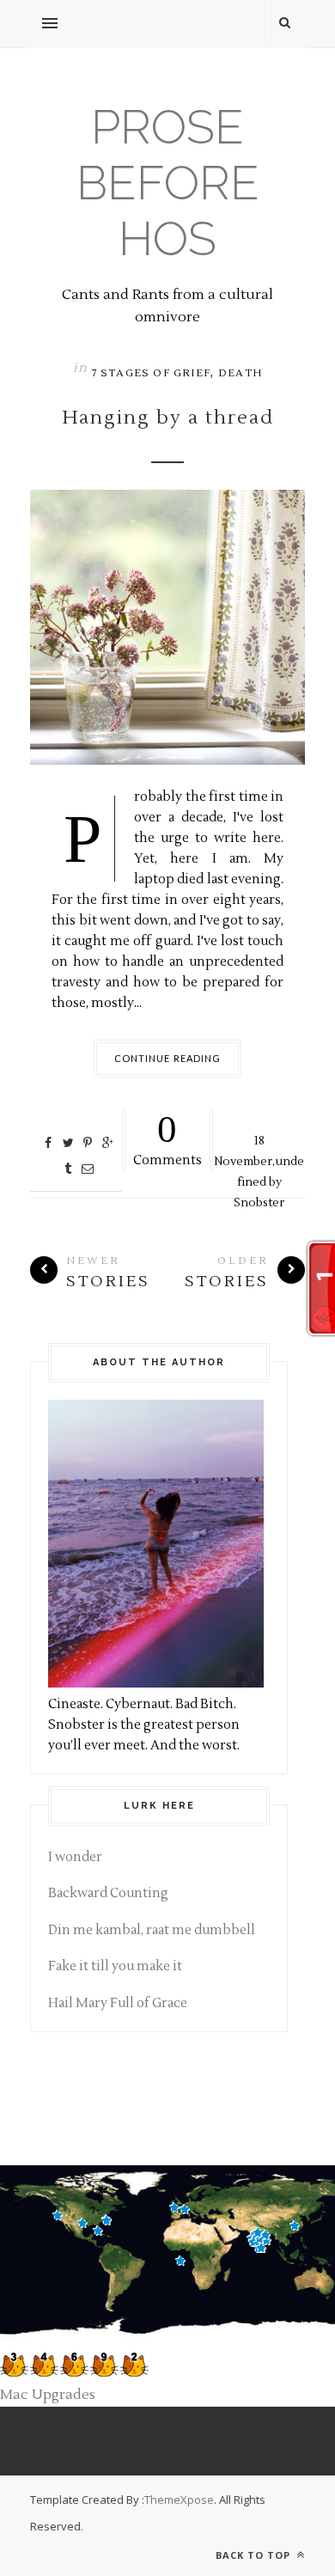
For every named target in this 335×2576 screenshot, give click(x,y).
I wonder (75, 1857)
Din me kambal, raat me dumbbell (152, 1930)
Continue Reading (168, 1058)
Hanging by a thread (168, 418)
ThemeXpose (179, 2500)
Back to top (255, 2555)
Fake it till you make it (115, 1966)
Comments (167, 1138)
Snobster (259, 1203)
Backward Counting (108, 1893)
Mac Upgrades (48, 2395)
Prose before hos (168, 183)
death (240, 373)
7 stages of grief (151, 373)
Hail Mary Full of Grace (118, 2003)
